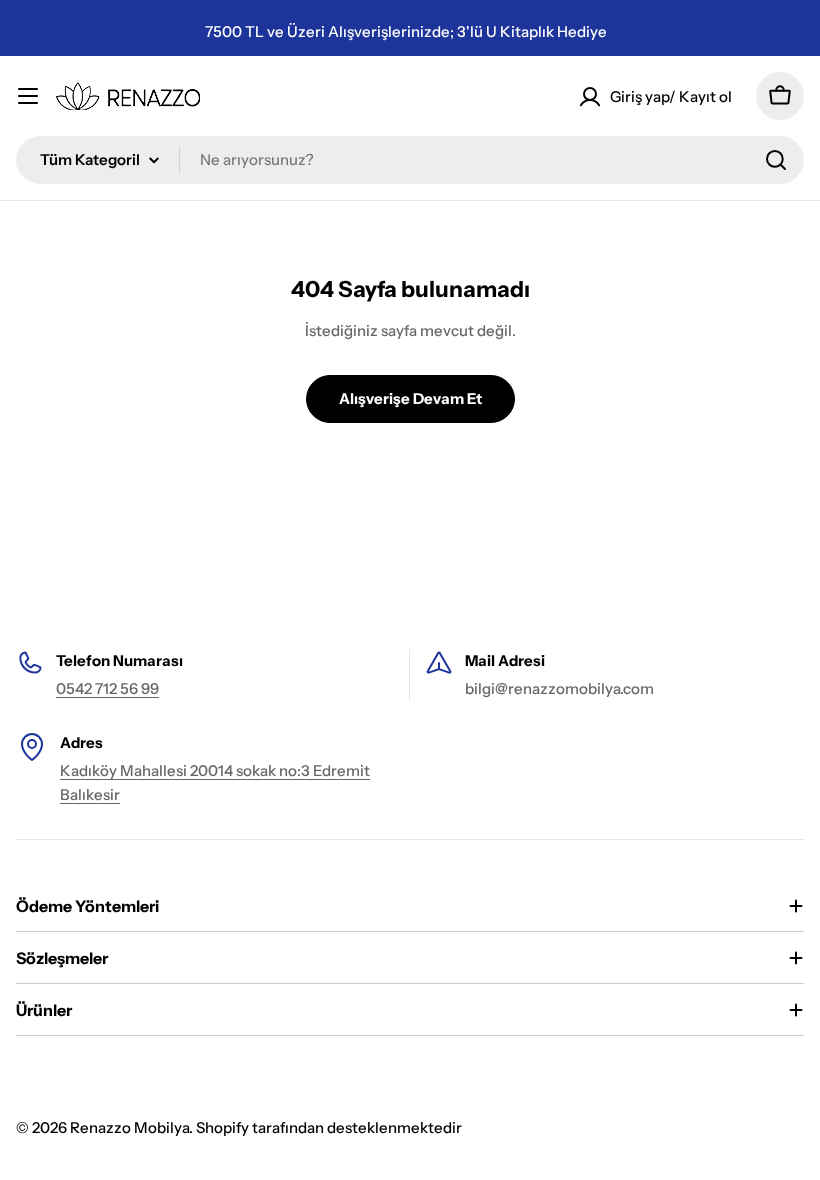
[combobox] (410, 160)
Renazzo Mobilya (129, 1127)
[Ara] (776, 160)
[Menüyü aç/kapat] (28, 96)
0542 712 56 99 (107, 688)
